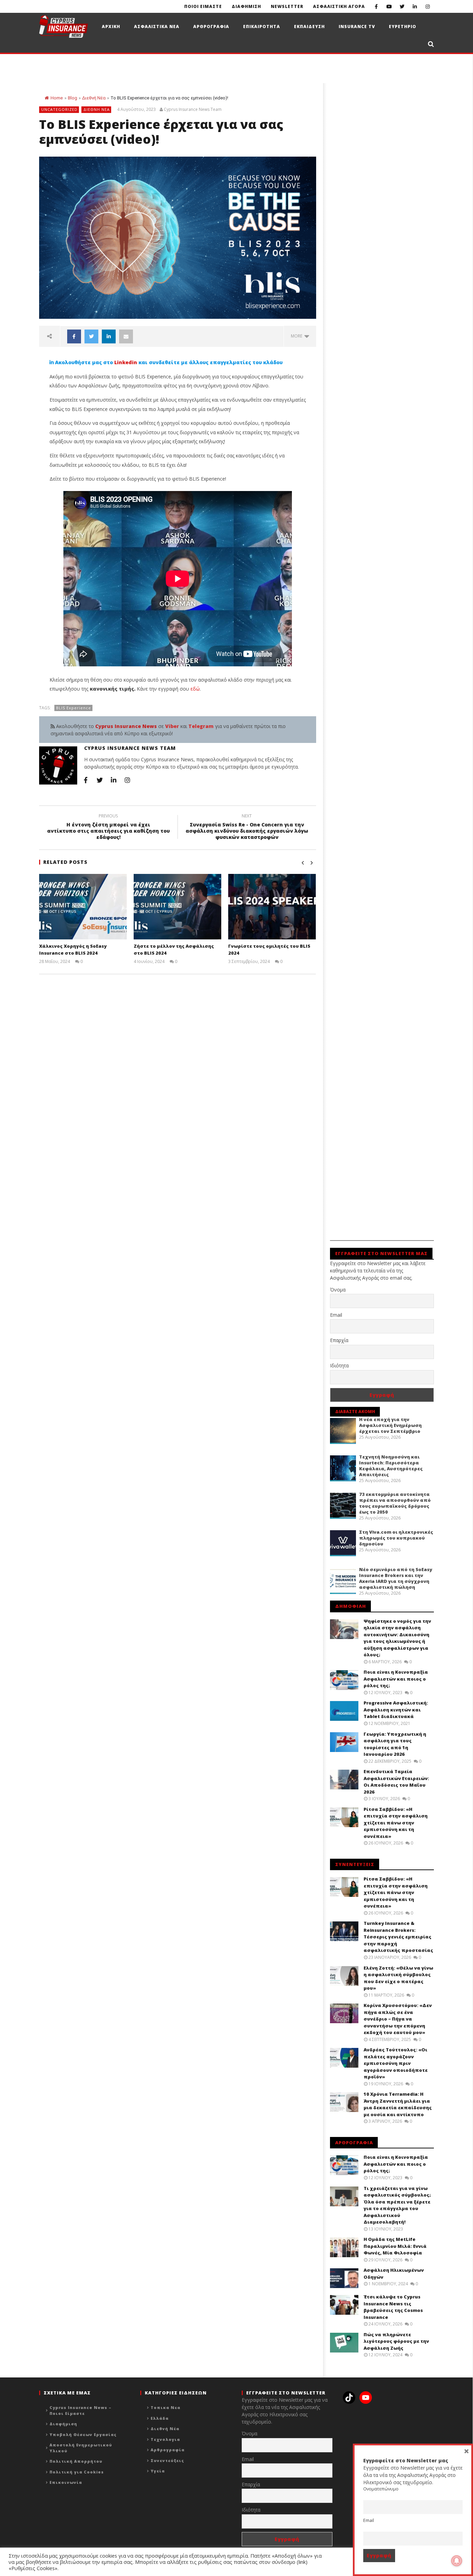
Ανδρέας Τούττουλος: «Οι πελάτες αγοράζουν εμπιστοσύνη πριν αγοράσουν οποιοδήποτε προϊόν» (396, 2063)
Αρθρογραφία (168, 2450)
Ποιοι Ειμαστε (203, 6)
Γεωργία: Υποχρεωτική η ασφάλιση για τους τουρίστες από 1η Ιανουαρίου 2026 (395, 1744)
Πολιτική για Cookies (77, 2472)
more (298, 336)
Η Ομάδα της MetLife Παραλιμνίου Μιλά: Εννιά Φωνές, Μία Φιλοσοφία (395, 2246)
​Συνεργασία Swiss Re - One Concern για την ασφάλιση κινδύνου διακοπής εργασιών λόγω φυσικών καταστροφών (247, 828)
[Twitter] (402, 6)
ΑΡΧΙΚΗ (111, 27)
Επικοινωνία (66, 2482)
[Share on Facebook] (74, 336)
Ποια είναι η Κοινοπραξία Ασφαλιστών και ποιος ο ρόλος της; (396, 1679)
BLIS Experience (74, 708)
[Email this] (126, 336)
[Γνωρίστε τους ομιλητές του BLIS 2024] (272, 907)
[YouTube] (389, 6)
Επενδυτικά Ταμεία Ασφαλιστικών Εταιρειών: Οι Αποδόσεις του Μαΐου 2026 (396, 1782)
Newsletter (287, 6)
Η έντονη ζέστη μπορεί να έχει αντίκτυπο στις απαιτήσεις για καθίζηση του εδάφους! (108, 828)
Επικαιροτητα (262, 27)
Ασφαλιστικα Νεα (157, 27)
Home (57, 98)
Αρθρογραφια (211, 27)
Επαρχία (339, 1340)
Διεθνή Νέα (94, 98)
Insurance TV (357, 27)
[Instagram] (427, 6)
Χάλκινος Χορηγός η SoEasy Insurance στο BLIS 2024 (73, 949)
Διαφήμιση (63, 2424)
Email (336, 1315)
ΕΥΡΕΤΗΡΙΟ (403, 27)
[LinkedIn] (415, 6)
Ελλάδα (160, 2418)
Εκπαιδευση (309, 27)
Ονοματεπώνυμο (381, 2489)
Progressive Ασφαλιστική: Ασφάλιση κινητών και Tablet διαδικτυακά (396, 1710)
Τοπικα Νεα (166, 2407)
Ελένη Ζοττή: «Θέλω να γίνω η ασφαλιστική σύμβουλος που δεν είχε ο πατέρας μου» (398, 1978)
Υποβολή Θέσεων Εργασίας (83, 2434)
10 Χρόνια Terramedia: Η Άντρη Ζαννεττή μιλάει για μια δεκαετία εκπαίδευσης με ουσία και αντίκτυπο (398, 2104)
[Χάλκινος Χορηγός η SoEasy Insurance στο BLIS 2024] (83, 907)
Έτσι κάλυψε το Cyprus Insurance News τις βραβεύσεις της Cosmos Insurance (393, 2307)
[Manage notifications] (457, 2561)
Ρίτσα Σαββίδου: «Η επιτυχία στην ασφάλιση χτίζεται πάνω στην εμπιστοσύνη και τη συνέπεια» (396, 1823)
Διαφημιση (246, 6)
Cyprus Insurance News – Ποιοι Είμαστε (81, 2410)
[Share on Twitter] (91, 336)
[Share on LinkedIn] (109, 336)
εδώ (195, 689)
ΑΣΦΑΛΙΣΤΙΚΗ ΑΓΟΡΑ (339, 6)
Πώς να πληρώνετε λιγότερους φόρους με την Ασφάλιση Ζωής (396, 2341)
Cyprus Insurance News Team (193, 109)
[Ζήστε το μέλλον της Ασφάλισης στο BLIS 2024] (177, 907)
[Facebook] (376, 6)
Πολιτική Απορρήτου (76, 2461)
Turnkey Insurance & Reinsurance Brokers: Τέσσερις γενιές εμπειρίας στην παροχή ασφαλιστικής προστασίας (398, 1937)
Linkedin (126, 362)
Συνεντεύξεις (167, 2460)
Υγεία (158, 2471)
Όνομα (338, 1290)
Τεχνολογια (165, 2439)
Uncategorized (59, 109)
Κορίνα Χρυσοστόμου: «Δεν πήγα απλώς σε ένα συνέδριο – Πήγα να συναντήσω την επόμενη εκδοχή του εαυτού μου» (398, 2019)
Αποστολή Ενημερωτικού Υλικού (81, 2448)
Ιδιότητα (339, 1365)
